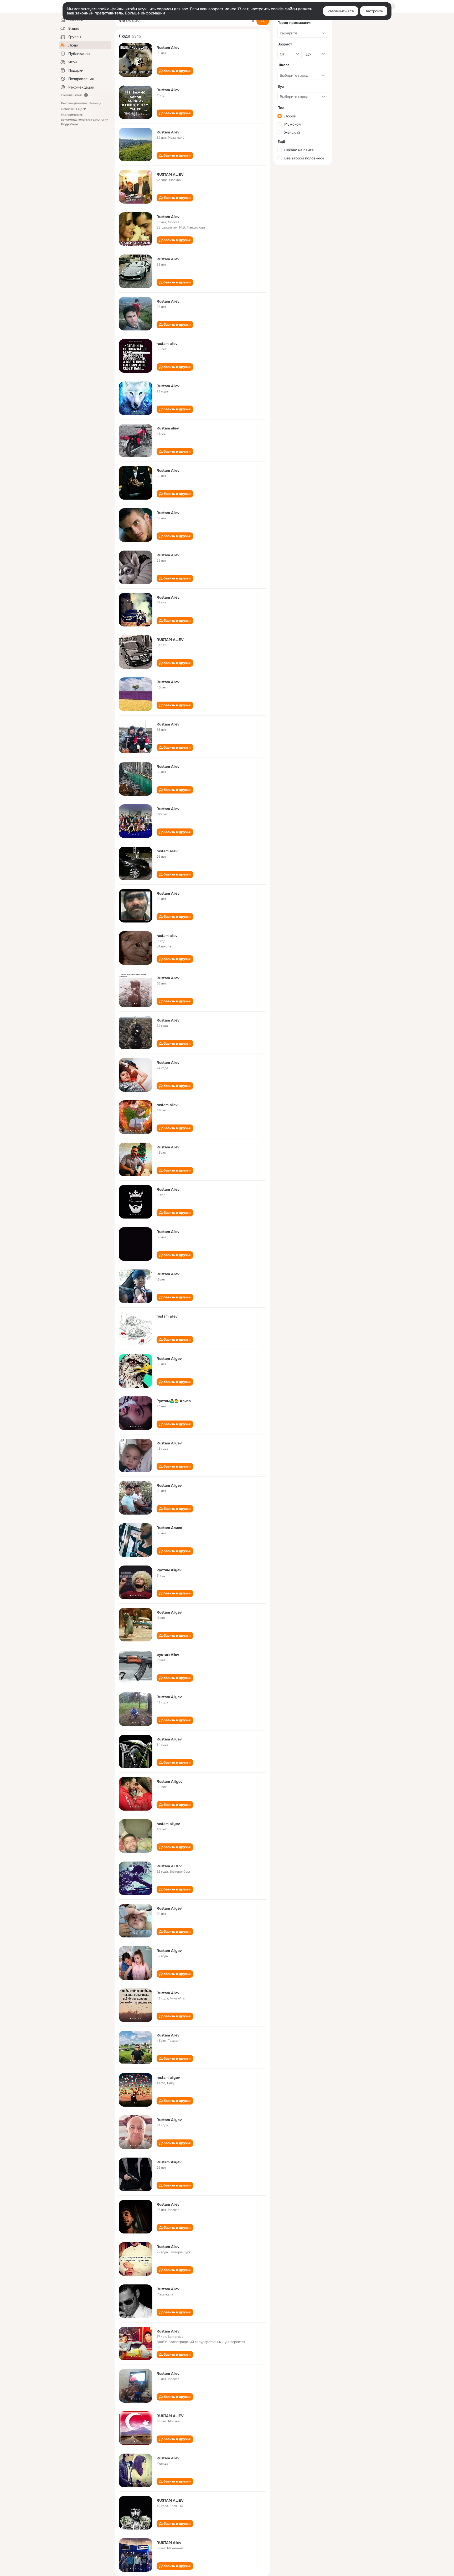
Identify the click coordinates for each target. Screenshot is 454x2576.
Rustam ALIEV (169, 1866)
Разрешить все (341, 11)
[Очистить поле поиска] (253, 21)
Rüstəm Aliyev (169, 2162)
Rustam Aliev (168, 48)
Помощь (95, 103)
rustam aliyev (168, 1824)
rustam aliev (167, 344)
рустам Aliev (168, 1655)
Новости (68, 109)
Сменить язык (71, 95)
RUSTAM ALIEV (170, 174)
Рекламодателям (74, 103)
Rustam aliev (168, 428)
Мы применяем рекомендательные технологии (85, 120)
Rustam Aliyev (169, 1359)
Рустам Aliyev (169, 1570)
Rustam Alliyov (170, 1781)
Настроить (374, 11)
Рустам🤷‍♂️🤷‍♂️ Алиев (174, 1401)
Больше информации (145, 13)
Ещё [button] (79, 109)
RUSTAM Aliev (169, 2543)
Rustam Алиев (169, 1528)
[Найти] (263, 21)
